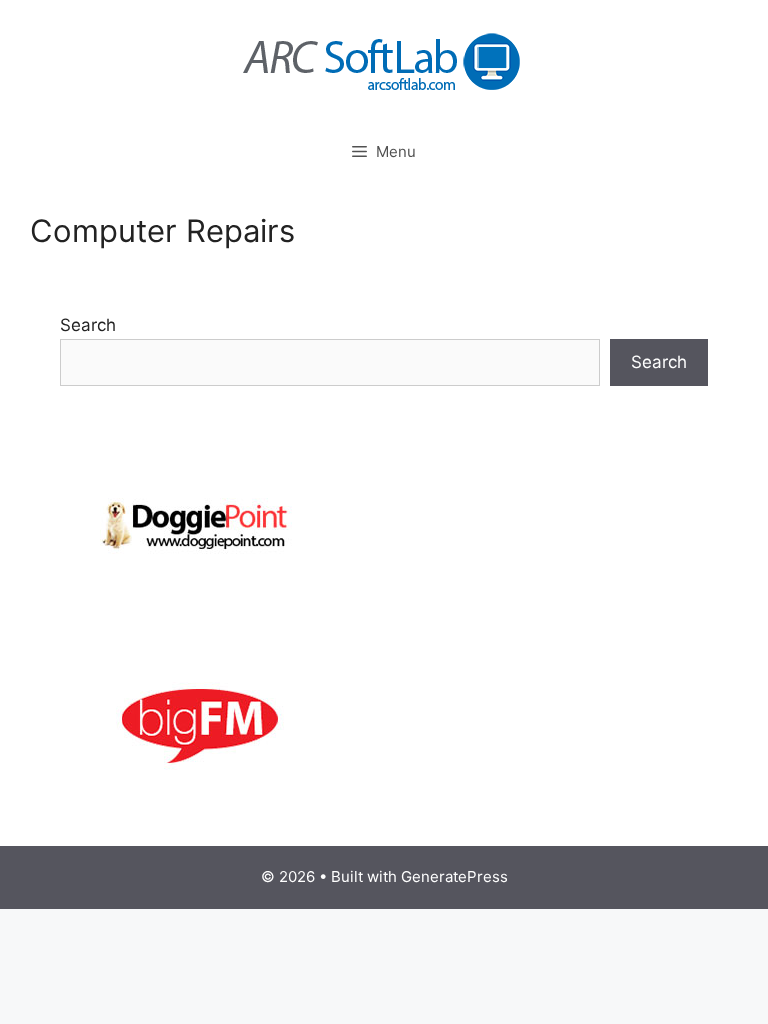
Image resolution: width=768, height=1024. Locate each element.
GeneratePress (454, 876)
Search (88, 325)
